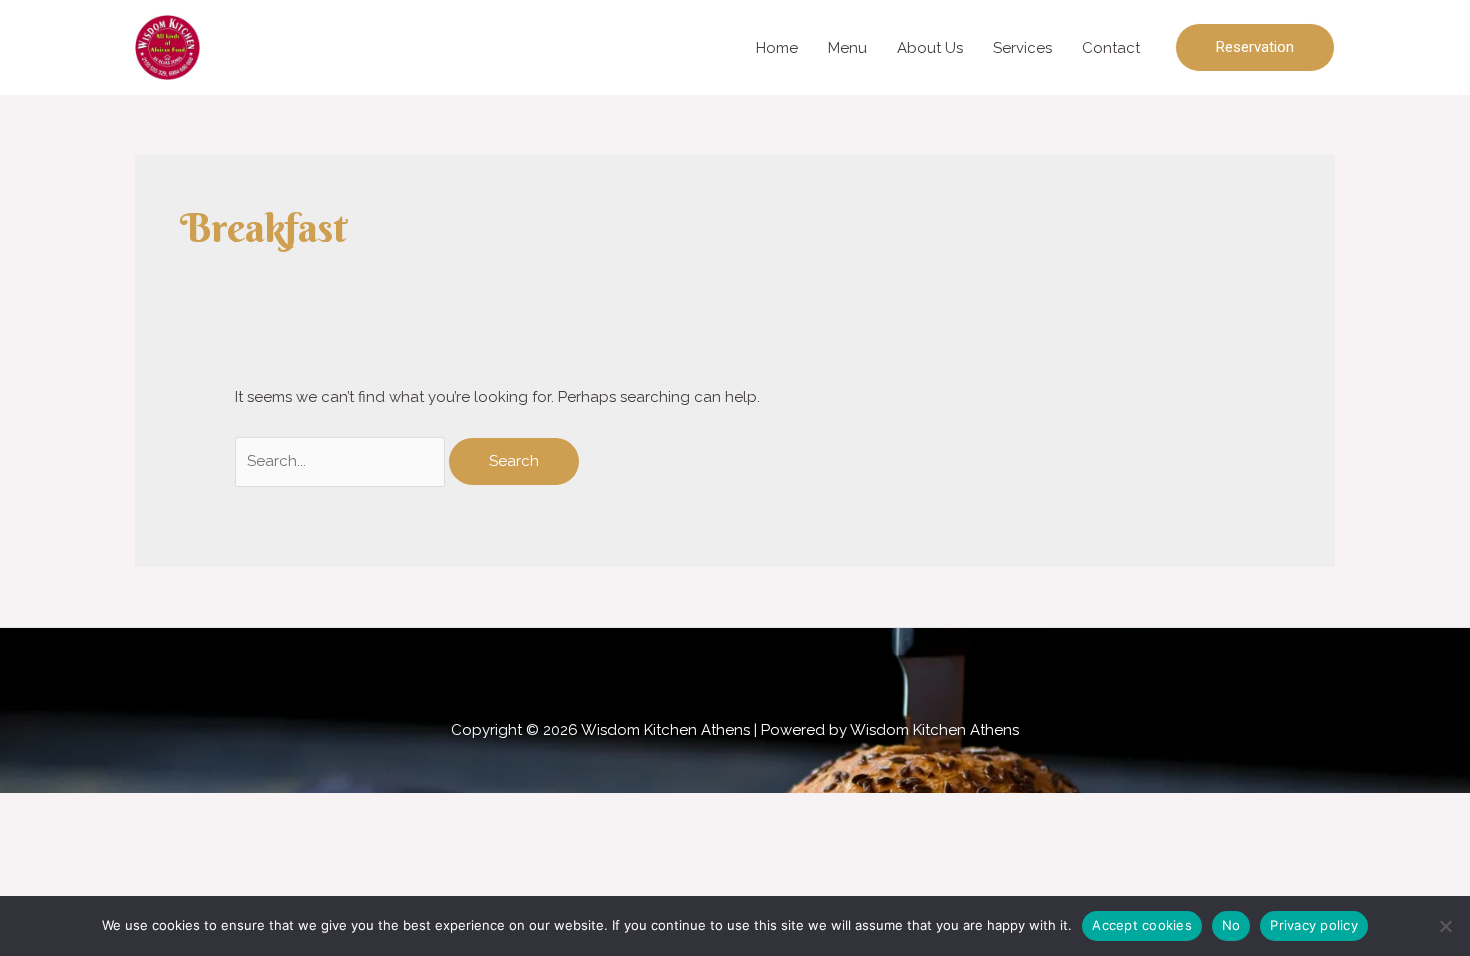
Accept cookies (1142, 925)
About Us (930, 48)
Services (1022, 48)
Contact (1111, 48)
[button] (1255, 47)
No (1231, 925)
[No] (1445, 926)
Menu (847, 48)
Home (777, 48)
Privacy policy (1314, 925)
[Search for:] (342, 461)
